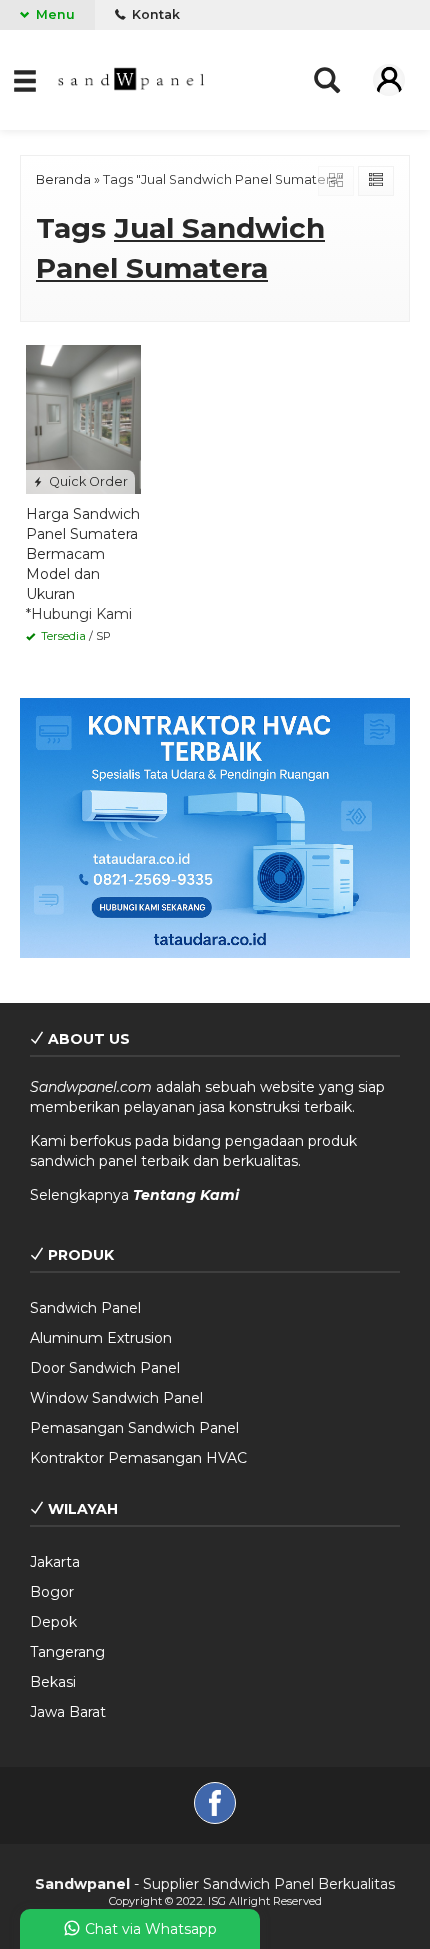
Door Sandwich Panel (105, 1368)
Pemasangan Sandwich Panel (134, 1428)
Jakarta (55, 1562)
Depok (53, 1622)
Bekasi (53, 1682)
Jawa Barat (68, 1712)
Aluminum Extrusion (101, 1338)
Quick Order (87, 481)
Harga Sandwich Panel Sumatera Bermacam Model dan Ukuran (83, 554)
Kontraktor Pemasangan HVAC (138, 1458)
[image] (132, 78)
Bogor (52, 1592)
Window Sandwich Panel (116, 1398)
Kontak (154, 14)
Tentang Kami (186, 1195)
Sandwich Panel (85, 1308)
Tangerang (67, 1652)
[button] (26, 79)
